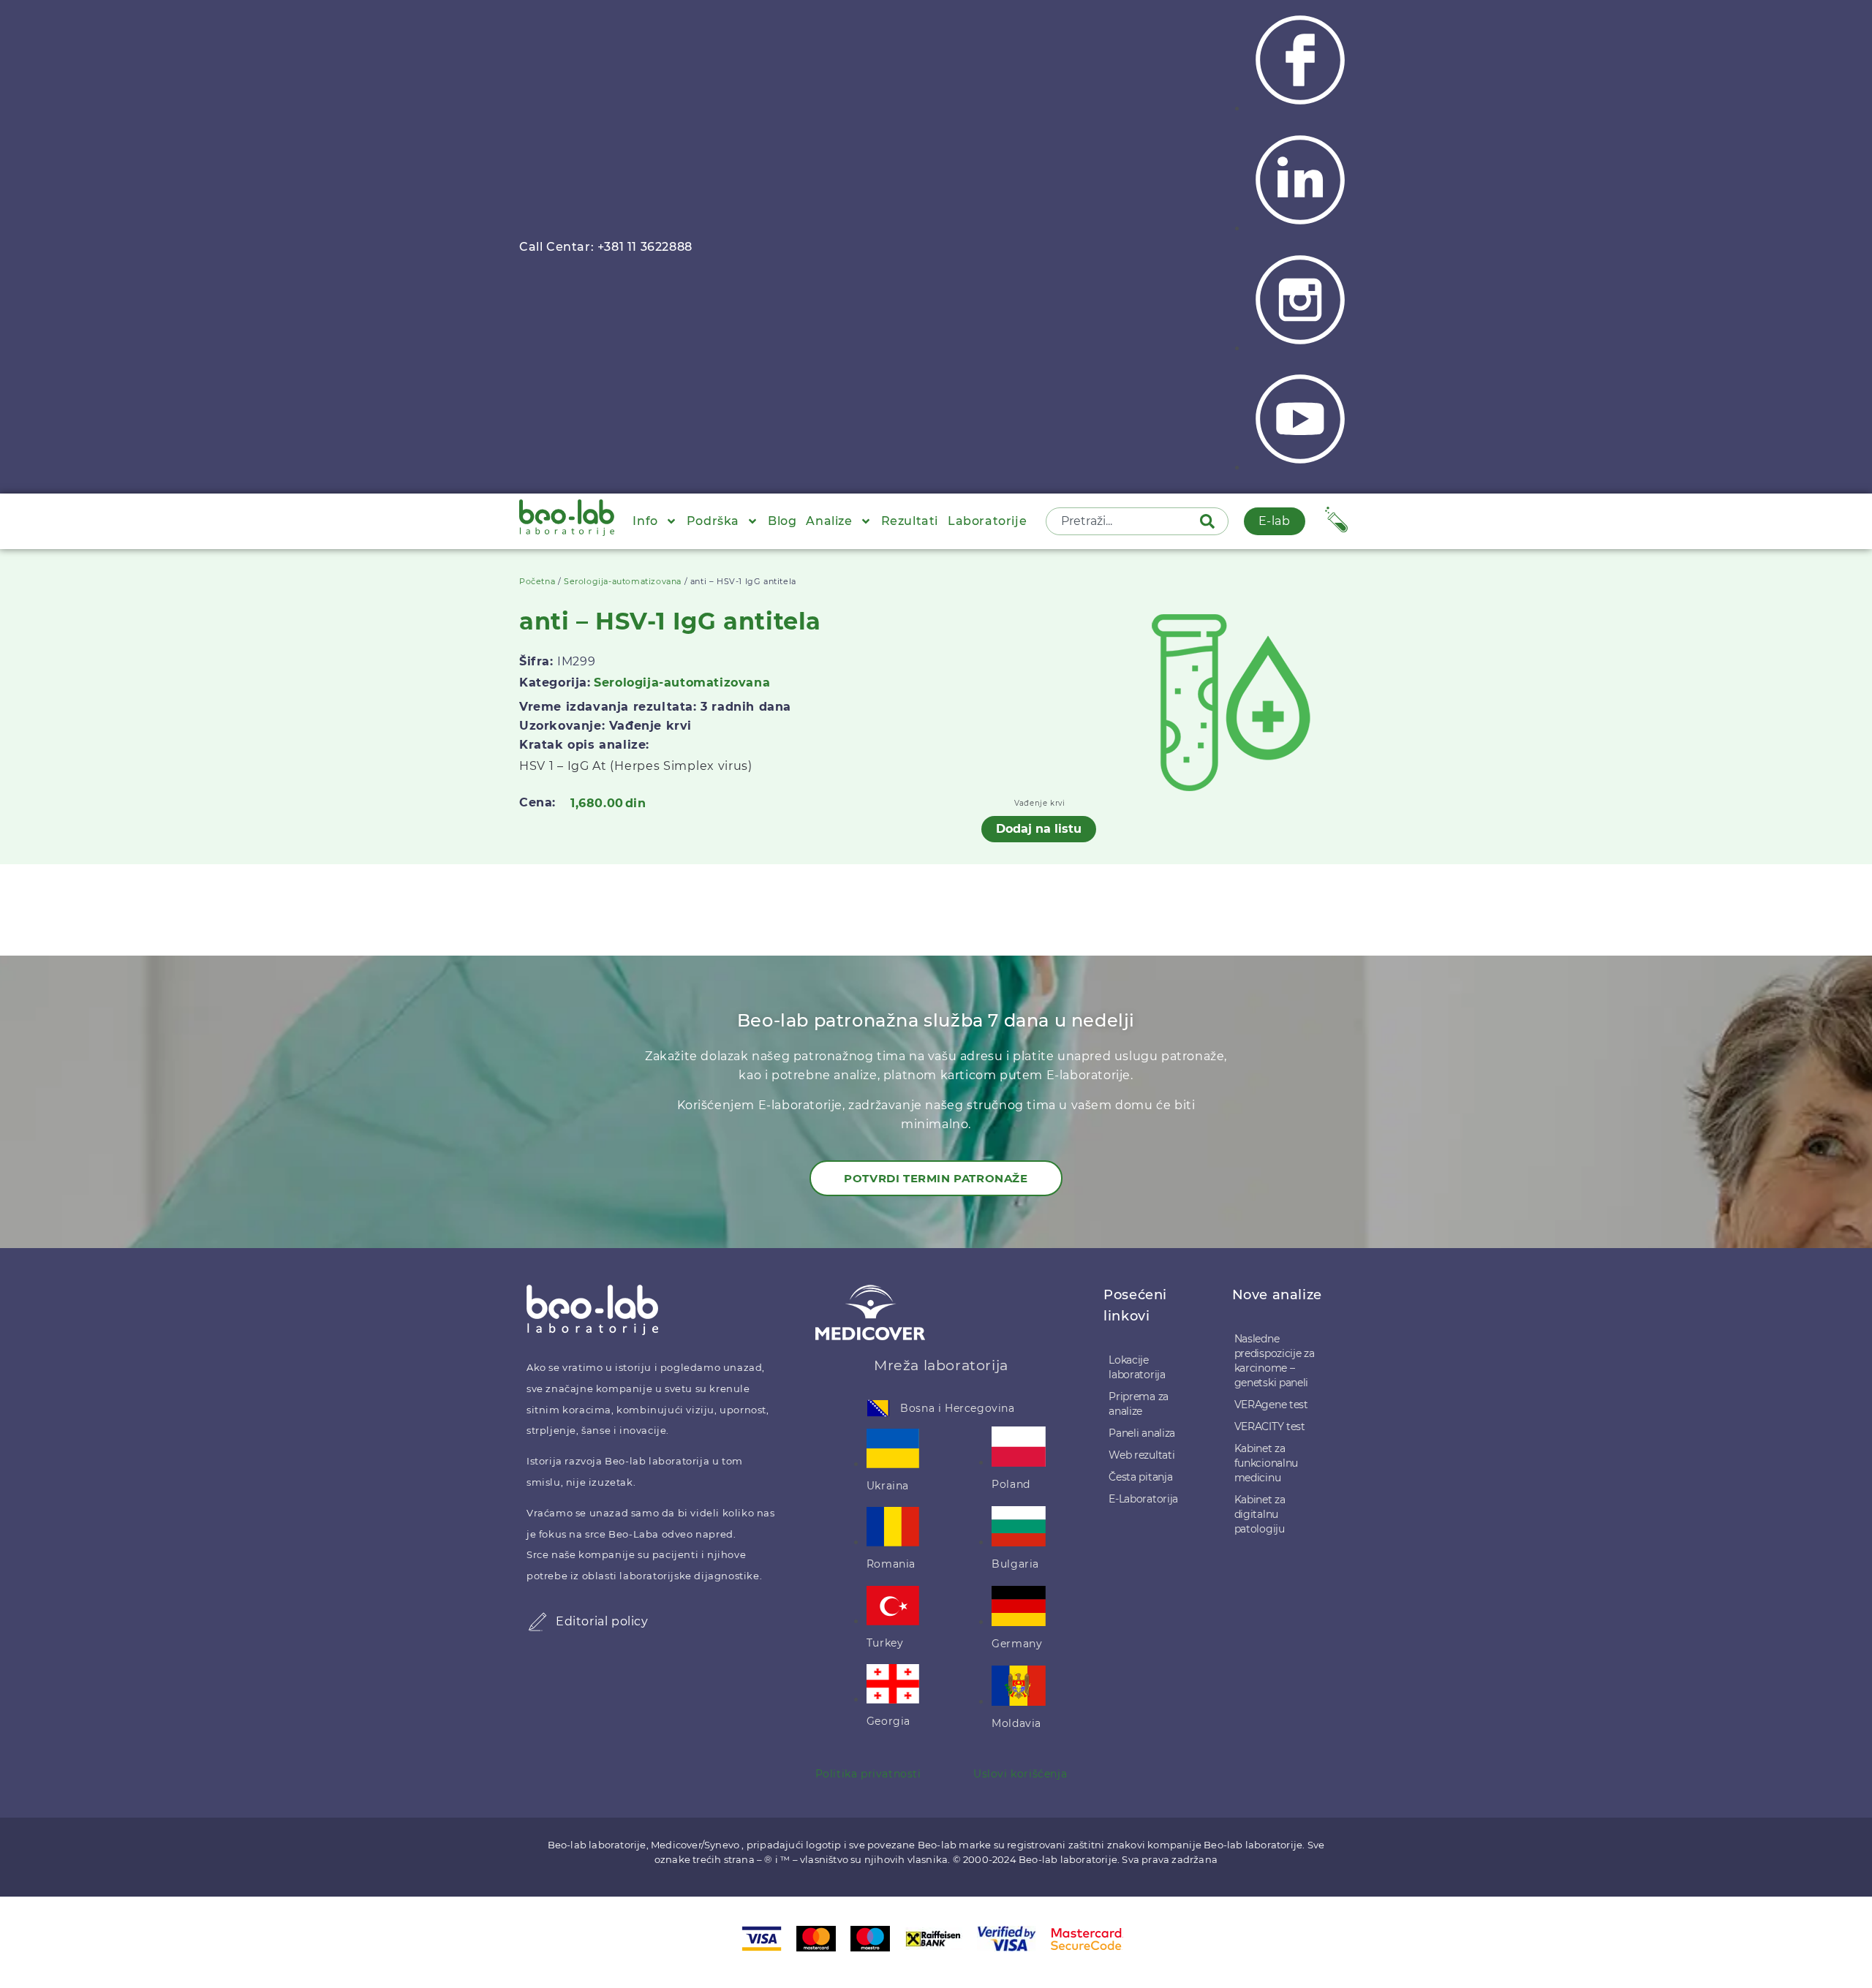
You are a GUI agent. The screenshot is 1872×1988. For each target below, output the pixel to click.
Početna (537, 581)
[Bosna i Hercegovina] (878, 1408)
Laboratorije (987, 521)
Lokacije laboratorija (1137, 1367)
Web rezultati (1141, 1455)
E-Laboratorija (1143, 1499)
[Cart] (1336, 519)
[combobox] (1124, 521)
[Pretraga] (1210, 521)
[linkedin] (1300, 228)
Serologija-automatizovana (623, 581)
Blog (782, 521)
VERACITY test (1270, 1426)
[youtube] (1300, 468)
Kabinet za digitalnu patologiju (1260, 1514)
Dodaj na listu (1039, 829)
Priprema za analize (1139, 1404)
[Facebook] (1300, 109)
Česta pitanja (1140, 1477)
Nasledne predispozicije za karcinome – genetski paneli (1275, 1361)
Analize (829, 521)
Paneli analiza (1142, 1433)
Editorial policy (602, 1621)
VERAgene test (1271, 1405)
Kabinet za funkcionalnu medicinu (1266, 1463)
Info (645, 521)
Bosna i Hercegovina (957, 1408)
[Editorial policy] (537, 1622)
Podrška (713, 521)
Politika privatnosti (868, 1774)
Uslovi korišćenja (1020, 1774)
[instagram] (1300, 348)
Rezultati (910, 521)
